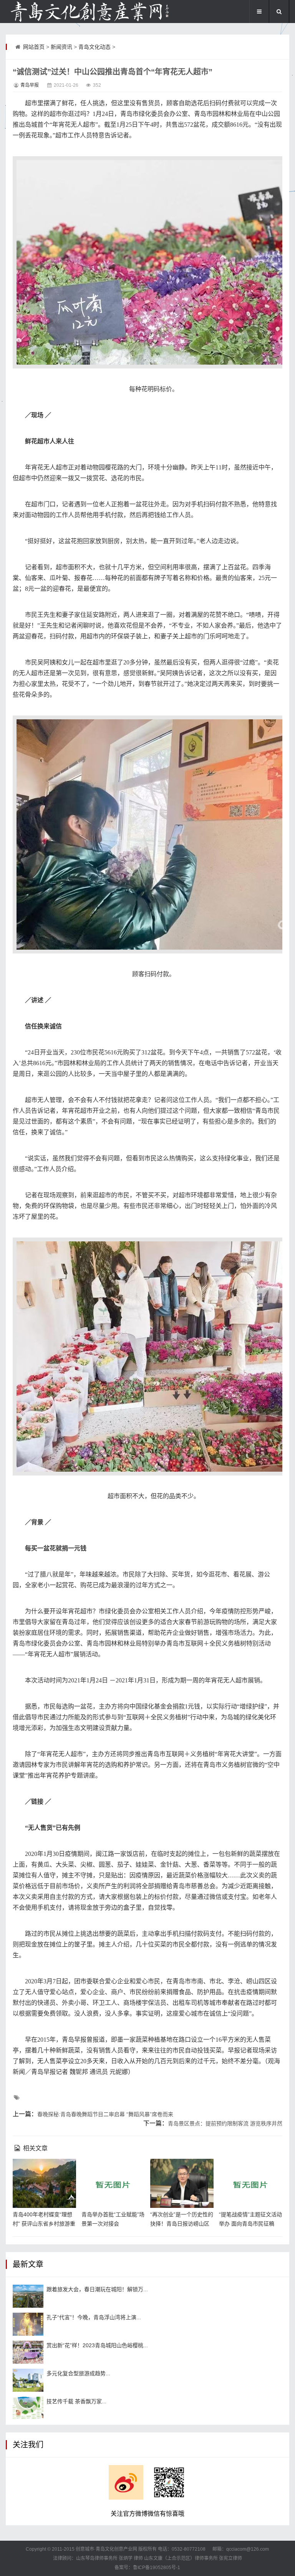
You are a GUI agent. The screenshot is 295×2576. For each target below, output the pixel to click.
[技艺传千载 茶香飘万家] (28, 2408)
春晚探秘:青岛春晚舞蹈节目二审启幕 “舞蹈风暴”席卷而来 (105, 2114)
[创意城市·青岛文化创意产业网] (89, 12)
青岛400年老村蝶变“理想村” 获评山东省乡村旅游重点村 (44, 2224)
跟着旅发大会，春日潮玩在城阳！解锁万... (97, 2289)
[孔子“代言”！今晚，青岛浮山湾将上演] (28, 2324)
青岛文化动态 (94, 47)
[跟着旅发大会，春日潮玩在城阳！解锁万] (28, 2296)
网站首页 (34, 47)
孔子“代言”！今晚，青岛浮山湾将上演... (94, 2317)
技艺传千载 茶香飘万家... (76, 2401)
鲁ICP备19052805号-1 (157, 2568)
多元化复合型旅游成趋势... (78, 2373)
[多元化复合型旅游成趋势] (28, 2380)
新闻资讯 (61, 47)
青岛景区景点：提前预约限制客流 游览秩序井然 (225, 2123)
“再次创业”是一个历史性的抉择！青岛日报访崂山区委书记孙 (182, 2224)
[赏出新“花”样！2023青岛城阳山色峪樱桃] (28, 2352)
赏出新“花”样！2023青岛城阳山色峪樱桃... (97, 2345)
